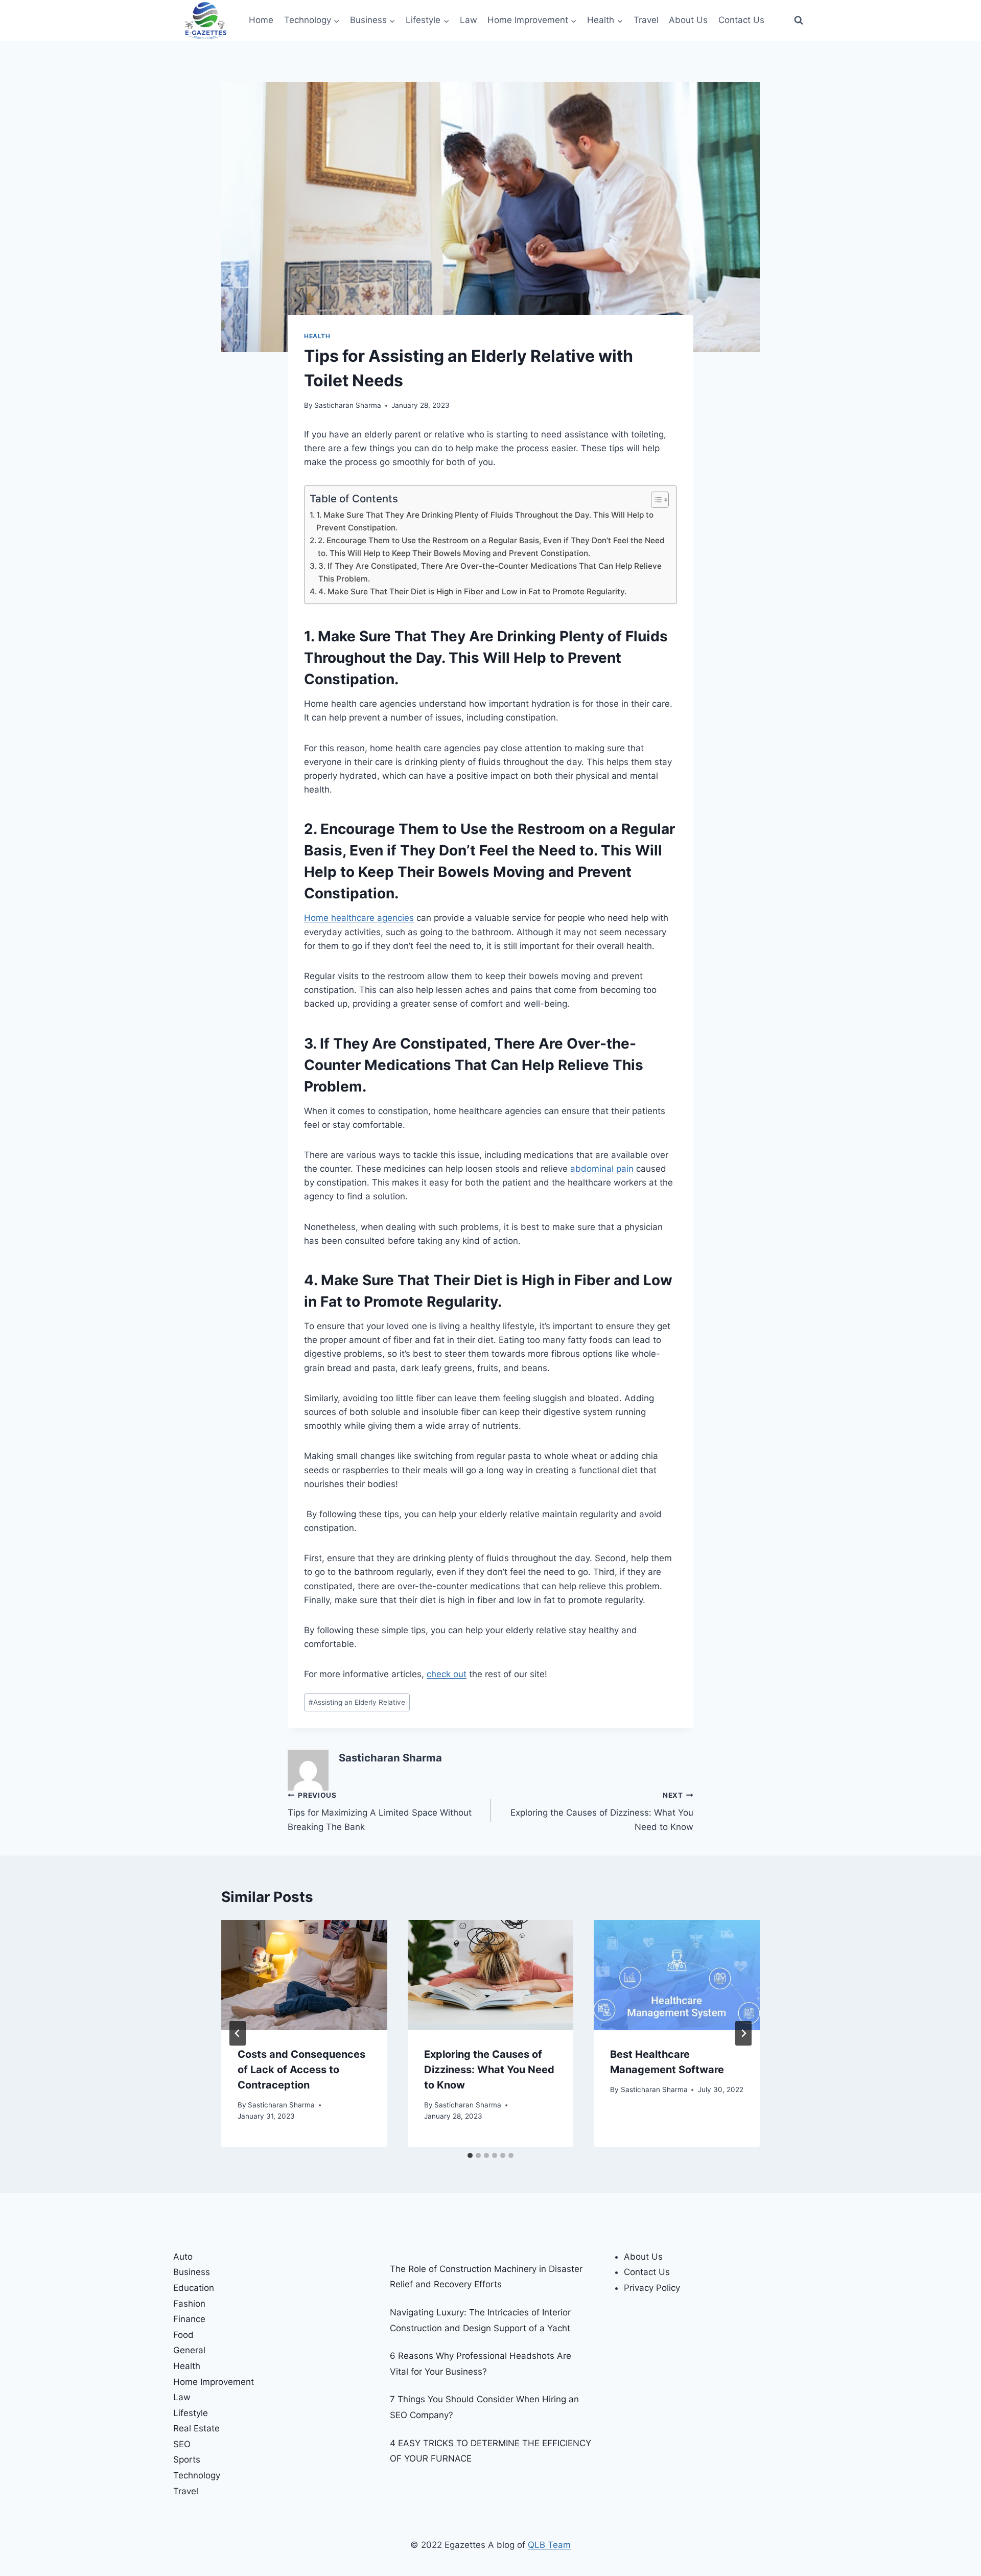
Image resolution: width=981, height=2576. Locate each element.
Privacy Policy (652, 2288)
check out (447, 1674)
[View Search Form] (799, 20)
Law (469, 20)
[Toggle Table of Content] (655, 500)
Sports (187, 2459)
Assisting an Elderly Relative (357, 1702)
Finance (189, 2319)
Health (317, 336)
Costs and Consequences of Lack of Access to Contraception (301, 2070)
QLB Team (549, 2545)
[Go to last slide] (238, 2033)
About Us (688, 20)
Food (183, 2335)
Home (261, 20)
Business (192, 2272)
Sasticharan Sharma (348, 405)
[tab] (470, 2155)
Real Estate (196, 2428)
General (189, 2350)
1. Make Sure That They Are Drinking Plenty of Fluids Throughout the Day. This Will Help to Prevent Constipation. (485, 521)
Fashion (189, 2304)
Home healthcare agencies (359, 918)
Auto (183, 2257)
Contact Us (741, 20)
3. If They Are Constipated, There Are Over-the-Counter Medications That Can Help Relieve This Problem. (490, 572)
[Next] (743, 2033)
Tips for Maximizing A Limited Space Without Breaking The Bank (380, 1812)
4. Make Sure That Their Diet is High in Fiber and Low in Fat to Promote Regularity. (472, 591)
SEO (182, 2444)
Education (194, 2288)
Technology (197, 2475)
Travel (646, 20)
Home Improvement (214, 2382)
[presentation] (304, 1975)
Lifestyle (191, 2413)
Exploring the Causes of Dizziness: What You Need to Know (602, 1812)
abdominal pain (602, 1169)
